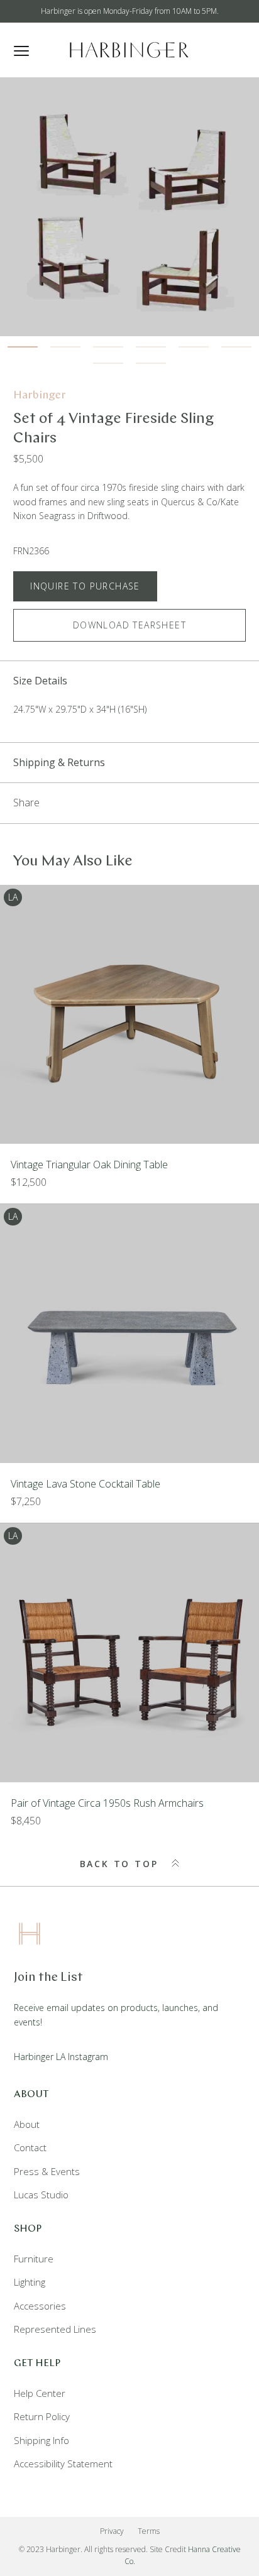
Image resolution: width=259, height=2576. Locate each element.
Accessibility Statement (63, 2464)
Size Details (40, 681)
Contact (30, 2147)
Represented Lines (55, 2329)
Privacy (112, 2531)
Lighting (30, 2282)
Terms (149, 2531)
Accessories (40, 2306)
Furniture (34, 2259)
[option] (129, 207)
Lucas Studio (41, 2195)
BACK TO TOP (121, 1864)
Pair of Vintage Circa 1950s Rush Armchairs (107, 1803)
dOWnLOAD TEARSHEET (129, 625)
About (27, 2124)
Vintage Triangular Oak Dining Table (89, 1165)
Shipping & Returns (59, 762)
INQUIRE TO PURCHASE (85, 586)
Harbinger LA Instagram (61, 2057)
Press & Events (47, 2171)
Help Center (40, 2393)
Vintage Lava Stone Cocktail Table (85, 1484)
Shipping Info (41, 2440)
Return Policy (42, 2416)
